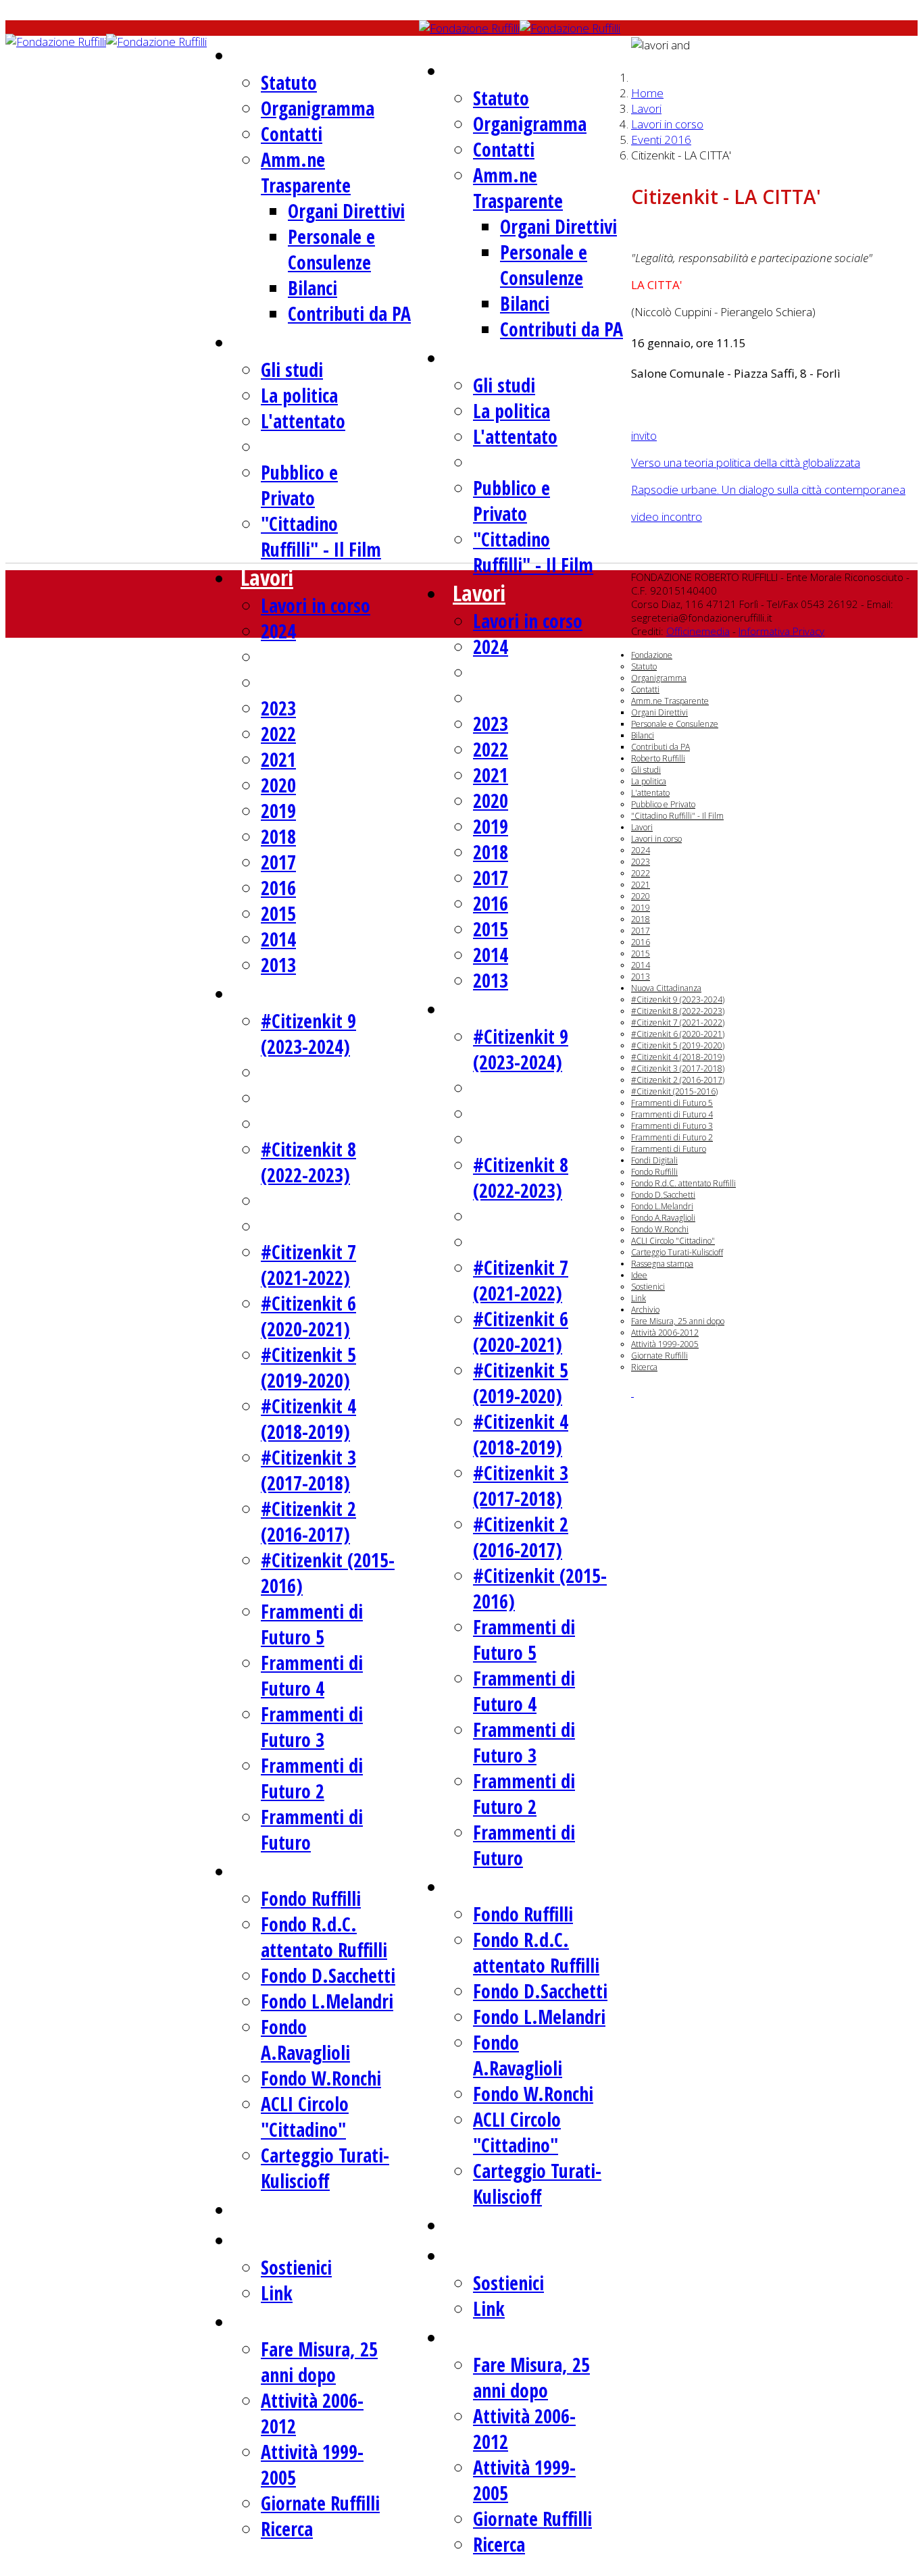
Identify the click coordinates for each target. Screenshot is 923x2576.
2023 (278, 708)
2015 (278, 913)
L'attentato (303, 421)
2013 (278, 965)
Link (277, 2293)
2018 (278, 836)
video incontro (667, 516)
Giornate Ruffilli (320, 2503)
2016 (278, 888)
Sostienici (296, 2267)
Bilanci (313, 288)
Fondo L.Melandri (327, 2001)
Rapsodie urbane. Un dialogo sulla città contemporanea (768, 489)
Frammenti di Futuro (669, 1149)
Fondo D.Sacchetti (328, 1975)
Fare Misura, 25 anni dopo (319, 2362)
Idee (259, 2239)
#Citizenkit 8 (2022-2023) (308, 1162)
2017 (278, 862)
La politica (299, 395)
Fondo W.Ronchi (321, 2078)
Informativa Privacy (781, 631)
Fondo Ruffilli (311, 1898)
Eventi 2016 (661, 140)
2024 (278, 631)
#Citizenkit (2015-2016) (674, 1091)
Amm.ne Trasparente (306, 172)
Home (647, 93)
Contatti (292, 134)
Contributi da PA (349, 313)
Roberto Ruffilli (306, 342)
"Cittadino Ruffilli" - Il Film (321, 536)
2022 (278, 734)
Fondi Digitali (298, 1870)
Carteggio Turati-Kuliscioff (325, 2168)
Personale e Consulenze (331, 249)
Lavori (267, 577)
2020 (278, 785)
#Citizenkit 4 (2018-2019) (308, 1419)
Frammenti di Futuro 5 (312, 1624)
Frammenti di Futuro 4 (312, 1675)
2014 (278, 939)
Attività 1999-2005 (665, 1344)
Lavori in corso (316, 605)
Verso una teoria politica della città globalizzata (746, 462)
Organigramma (318, 108)
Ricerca (287, 2529)
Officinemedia (698, 631)
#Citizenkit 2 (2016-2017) (308, 1521)
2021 (278, 759)
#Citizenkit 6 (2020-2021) (308, 1316)
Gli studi (292, 370)
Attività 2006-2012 (665, 1333)
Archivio (275, 2321)
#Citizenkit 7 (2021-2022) (308, 1265)
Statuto (289, 82)
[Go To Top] (632, 1392)
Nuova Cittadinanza (326, 993)
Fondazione (290, 54)
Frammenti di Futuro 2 (312, 1778)
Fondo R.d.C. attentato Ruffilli (324, 1937)
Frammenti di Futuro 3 (312, 1727)
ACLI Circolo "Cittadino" (305, 2117)
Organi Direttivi (346, 211)
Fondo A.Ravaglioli (305, 2040)
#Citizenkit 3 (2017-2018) (308, 1470)
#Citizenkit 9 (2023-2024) (308, 1034)
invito (644, 435)
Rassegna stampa (316, 2209)
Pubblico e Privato (299, 485)
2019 (278, 811)
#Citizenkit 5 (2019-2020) (308, 1367)
